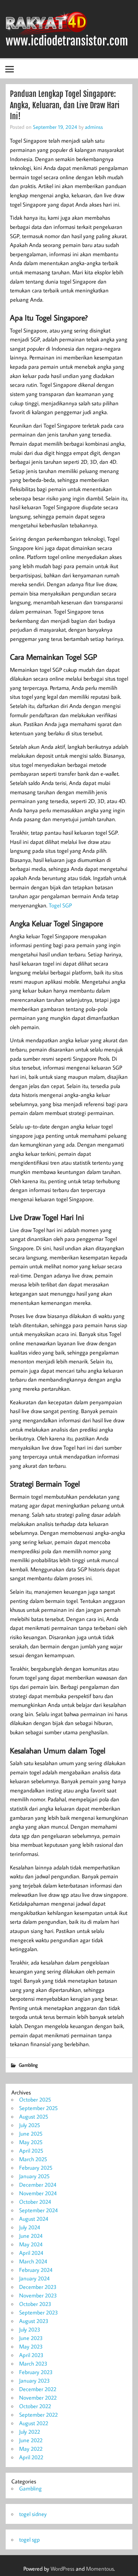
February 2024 (36, 2270)
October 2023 (35, 2304)
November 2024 (38, 2193)
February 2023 (36, 2372)
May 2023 (31, 2346)
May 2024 (31, 2244)
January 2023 (34, 2380)
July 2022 (30, 2432)
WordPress (62, 2569)
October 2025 (35, 2099)
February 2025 (36, 2168)
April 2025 (31, 2151)
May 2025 (31, 2142)
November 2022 (38, 2398)
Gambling (28, 2065)
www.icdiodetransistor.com (67, 41)
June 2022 (31, 2440)
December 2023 (38, 2287)
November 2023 (38, 2295)
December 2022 (38, 2389)
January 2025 (34, 2176)
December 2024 (38, 2185)
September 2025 (38, 2108)
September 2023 (39, 2312)
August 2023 (34, 2321)
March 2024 (33, 2261)
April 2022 (31, 2457)
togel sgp (30, 2539)
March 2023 (33, 2363)
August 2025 (34, 2116)
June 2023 (31, 2338)
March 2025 (33, 2159)
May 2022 (31, 2449)
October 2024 (35, 2202)
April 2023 (31, 2355)
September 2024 (38, 2210)
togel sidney (33, 2514)
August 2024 (34, 2219)
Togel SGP (60, 905)
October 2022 (35, 2406)
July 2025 (30, 2125)
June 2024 (31, 2236)
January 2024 (34, 2278)
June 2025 (31, 2133)
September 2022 (38, 2415)
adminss (94, 127)
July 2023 (30, 2329)
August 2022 (34, 2423)
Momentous (100, 2569)
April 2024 (31, 2253)
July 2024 (30, 2227)
